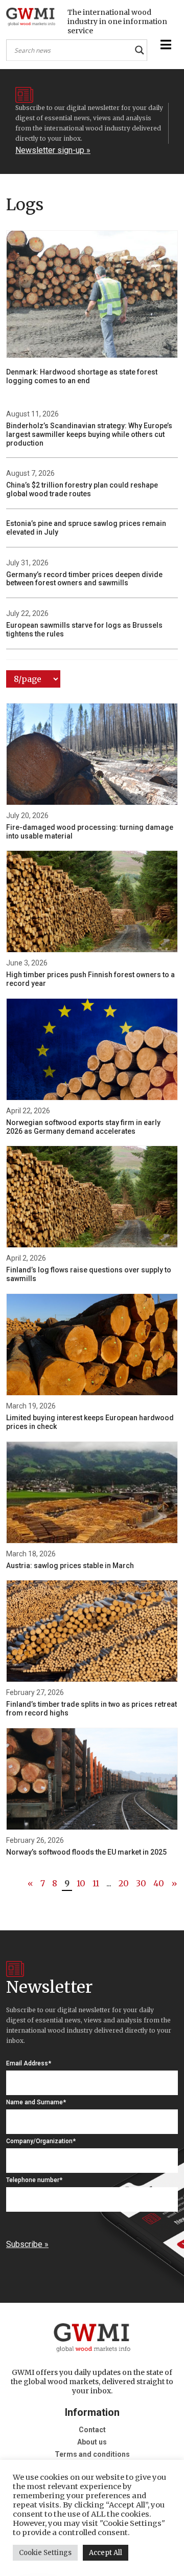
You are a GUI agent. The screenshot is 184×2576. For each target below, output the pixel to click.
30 (141, 1883)
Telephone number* (34, 2180)
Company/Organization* (41, 2141)
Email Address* (29, 2063)
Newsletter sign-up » (53, 150)
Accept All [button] (106, 2553)
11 (96, 1883)
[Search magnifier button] (140, 50)
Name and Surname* (36, 2102)
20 (124, 1883)
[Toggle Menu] (165, 45)
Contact (92, 2430)
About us (92, 2442)
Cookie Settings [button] (45, 2553)
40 (159, 1883)
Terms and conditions (92, 2454)
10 (81, 1883)
